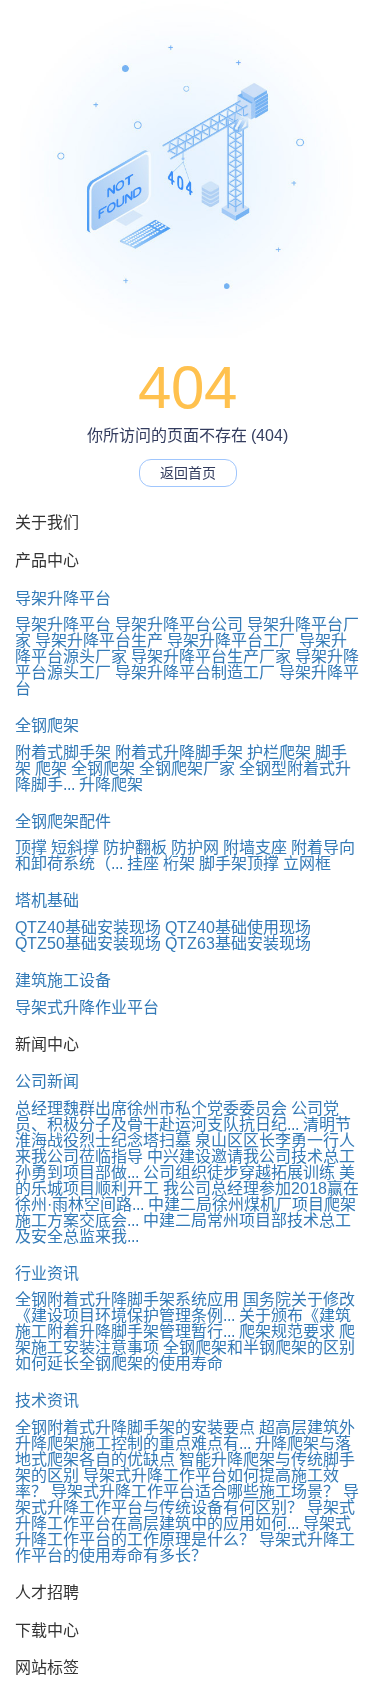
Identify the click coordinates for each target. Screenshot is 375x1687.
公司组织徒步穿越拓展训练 (239, 1172)
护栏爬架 (279, 752)
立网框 (307, 863)
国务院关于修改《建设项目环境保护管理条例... (185, 1307)
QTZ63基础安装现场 (238, 943)
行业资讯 (47, 1273)
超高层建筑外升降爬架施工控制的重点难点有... (185, 1435)
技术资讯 (47, 1400)
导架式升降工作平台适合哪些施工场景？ (195, 1491)
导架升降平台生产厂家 (211, 656)
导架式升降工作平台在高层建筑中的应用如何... (185, 1515)
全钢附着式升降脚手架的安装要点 (135, 1427)
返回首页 (188, 473)
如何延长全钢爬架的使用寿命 (119, 1363)
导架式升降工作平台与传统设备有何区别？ (187, 1499)
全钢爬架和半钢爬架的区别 (259, 1347)
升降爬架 (111, 784)
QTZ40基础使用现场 (238, 927)
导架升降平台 (63, 598)
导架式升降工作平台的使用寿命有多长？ (185, 1547)
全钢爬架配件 (63, 821)
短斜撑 (75, 847)
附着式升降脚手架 (179, 752)
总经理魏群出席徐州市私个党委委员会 (151, 1108)
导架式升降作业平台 (87, 1007)
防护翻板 (135, 847)
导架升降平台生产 (99, 640)
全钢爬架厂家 (187, 768)
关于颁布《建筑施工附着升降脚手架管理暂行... (183, 1323)
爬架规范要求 (287, 1331)
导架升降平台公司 (179, 624)
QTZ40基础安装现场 (88, 927)
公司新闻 (47, 1081)
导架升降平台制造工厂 (195, 672)
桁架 (179, 863)
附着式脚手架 (63, 752)
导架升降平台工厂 (231, 640)
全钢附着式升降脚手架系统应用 (127, 1299)
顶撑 (31, 847)
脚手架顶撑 (239, 863)
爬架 (51, 768)
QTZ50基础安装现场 (88, 943)
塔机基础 (47, 900)
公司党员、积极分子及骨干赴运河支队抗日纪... (177, 1116)
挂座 (143, 863)
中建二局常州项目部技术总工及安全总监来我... (183, 1228)
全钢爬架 (47, 725)
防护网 (195, 847)
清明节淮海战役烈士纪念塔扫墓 (183, 1132)
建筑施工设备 (63, 980)
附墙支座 (255, 847)
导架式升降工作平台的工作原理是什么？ (183, 1531)
